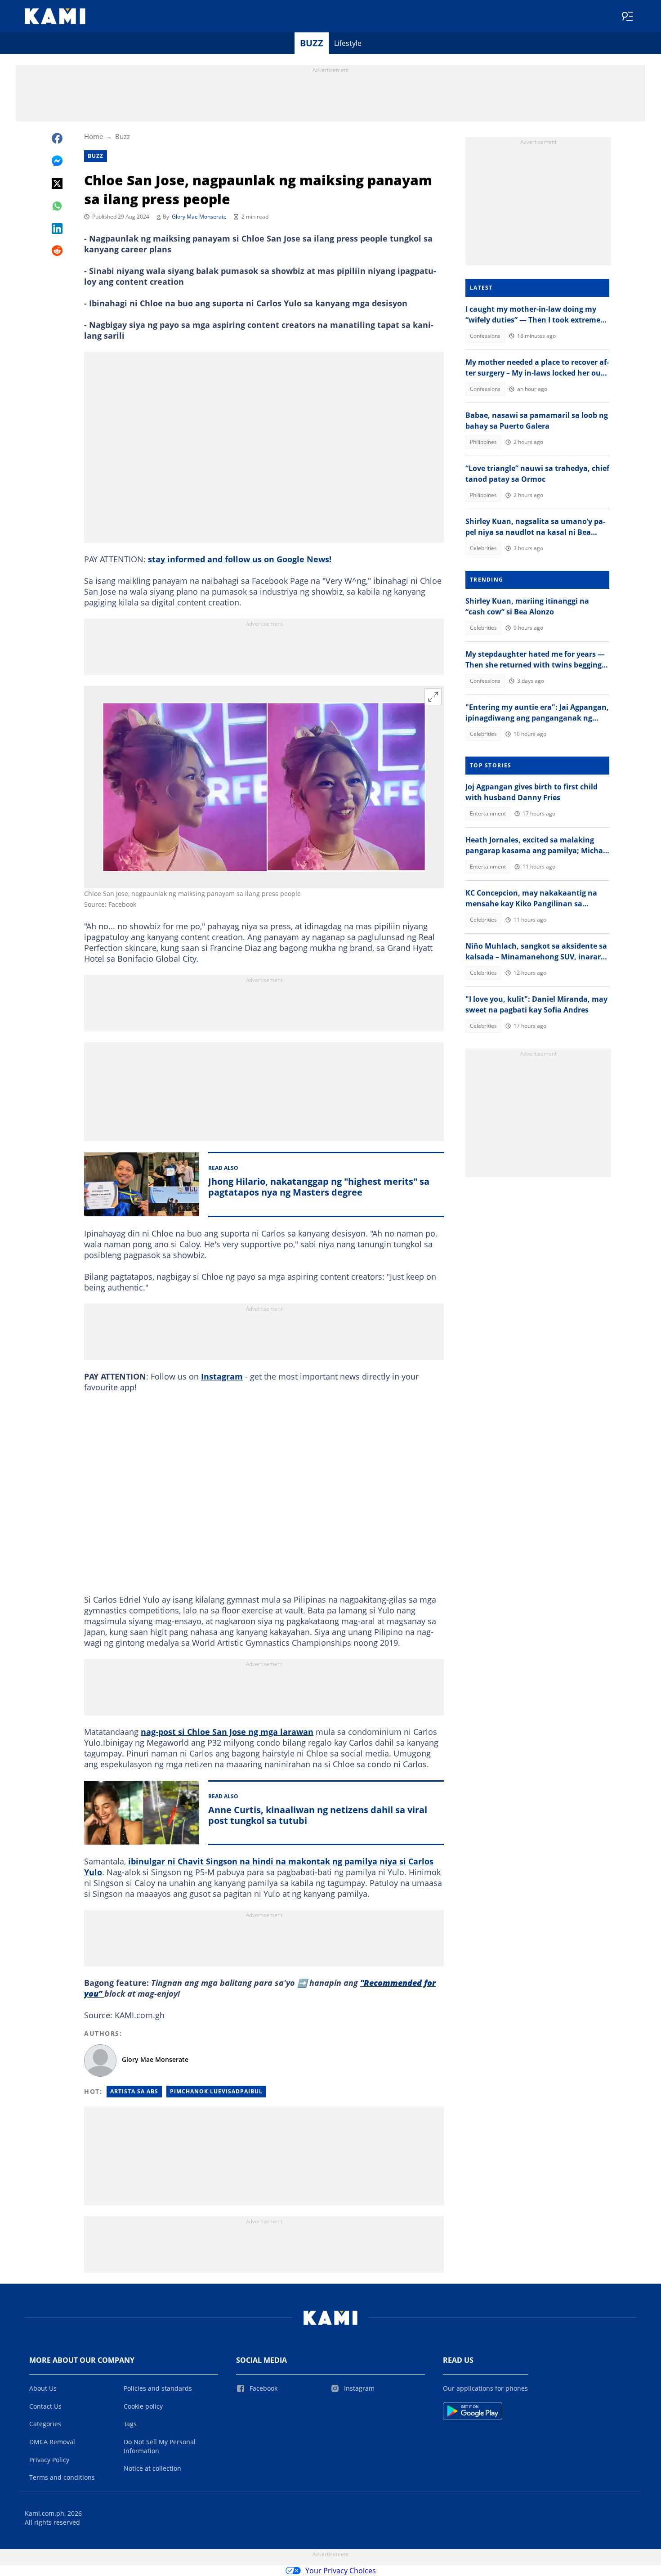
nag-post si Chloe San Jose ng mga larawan (227, 1732)
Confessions (485, 336)
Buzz (312, 43)
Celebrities (483, 548)
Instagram (222, 1376)
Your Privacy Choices (341, 2571)
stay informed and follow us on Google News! (240, 559)
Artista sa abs (134, 2091)
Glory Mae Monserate (199, 217)
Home (94, 136)
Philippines (483, 442)
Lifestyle (348, 43)
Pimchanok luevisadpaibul (216, 2091)
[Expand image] (433, 697)
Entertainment (488, 813)
